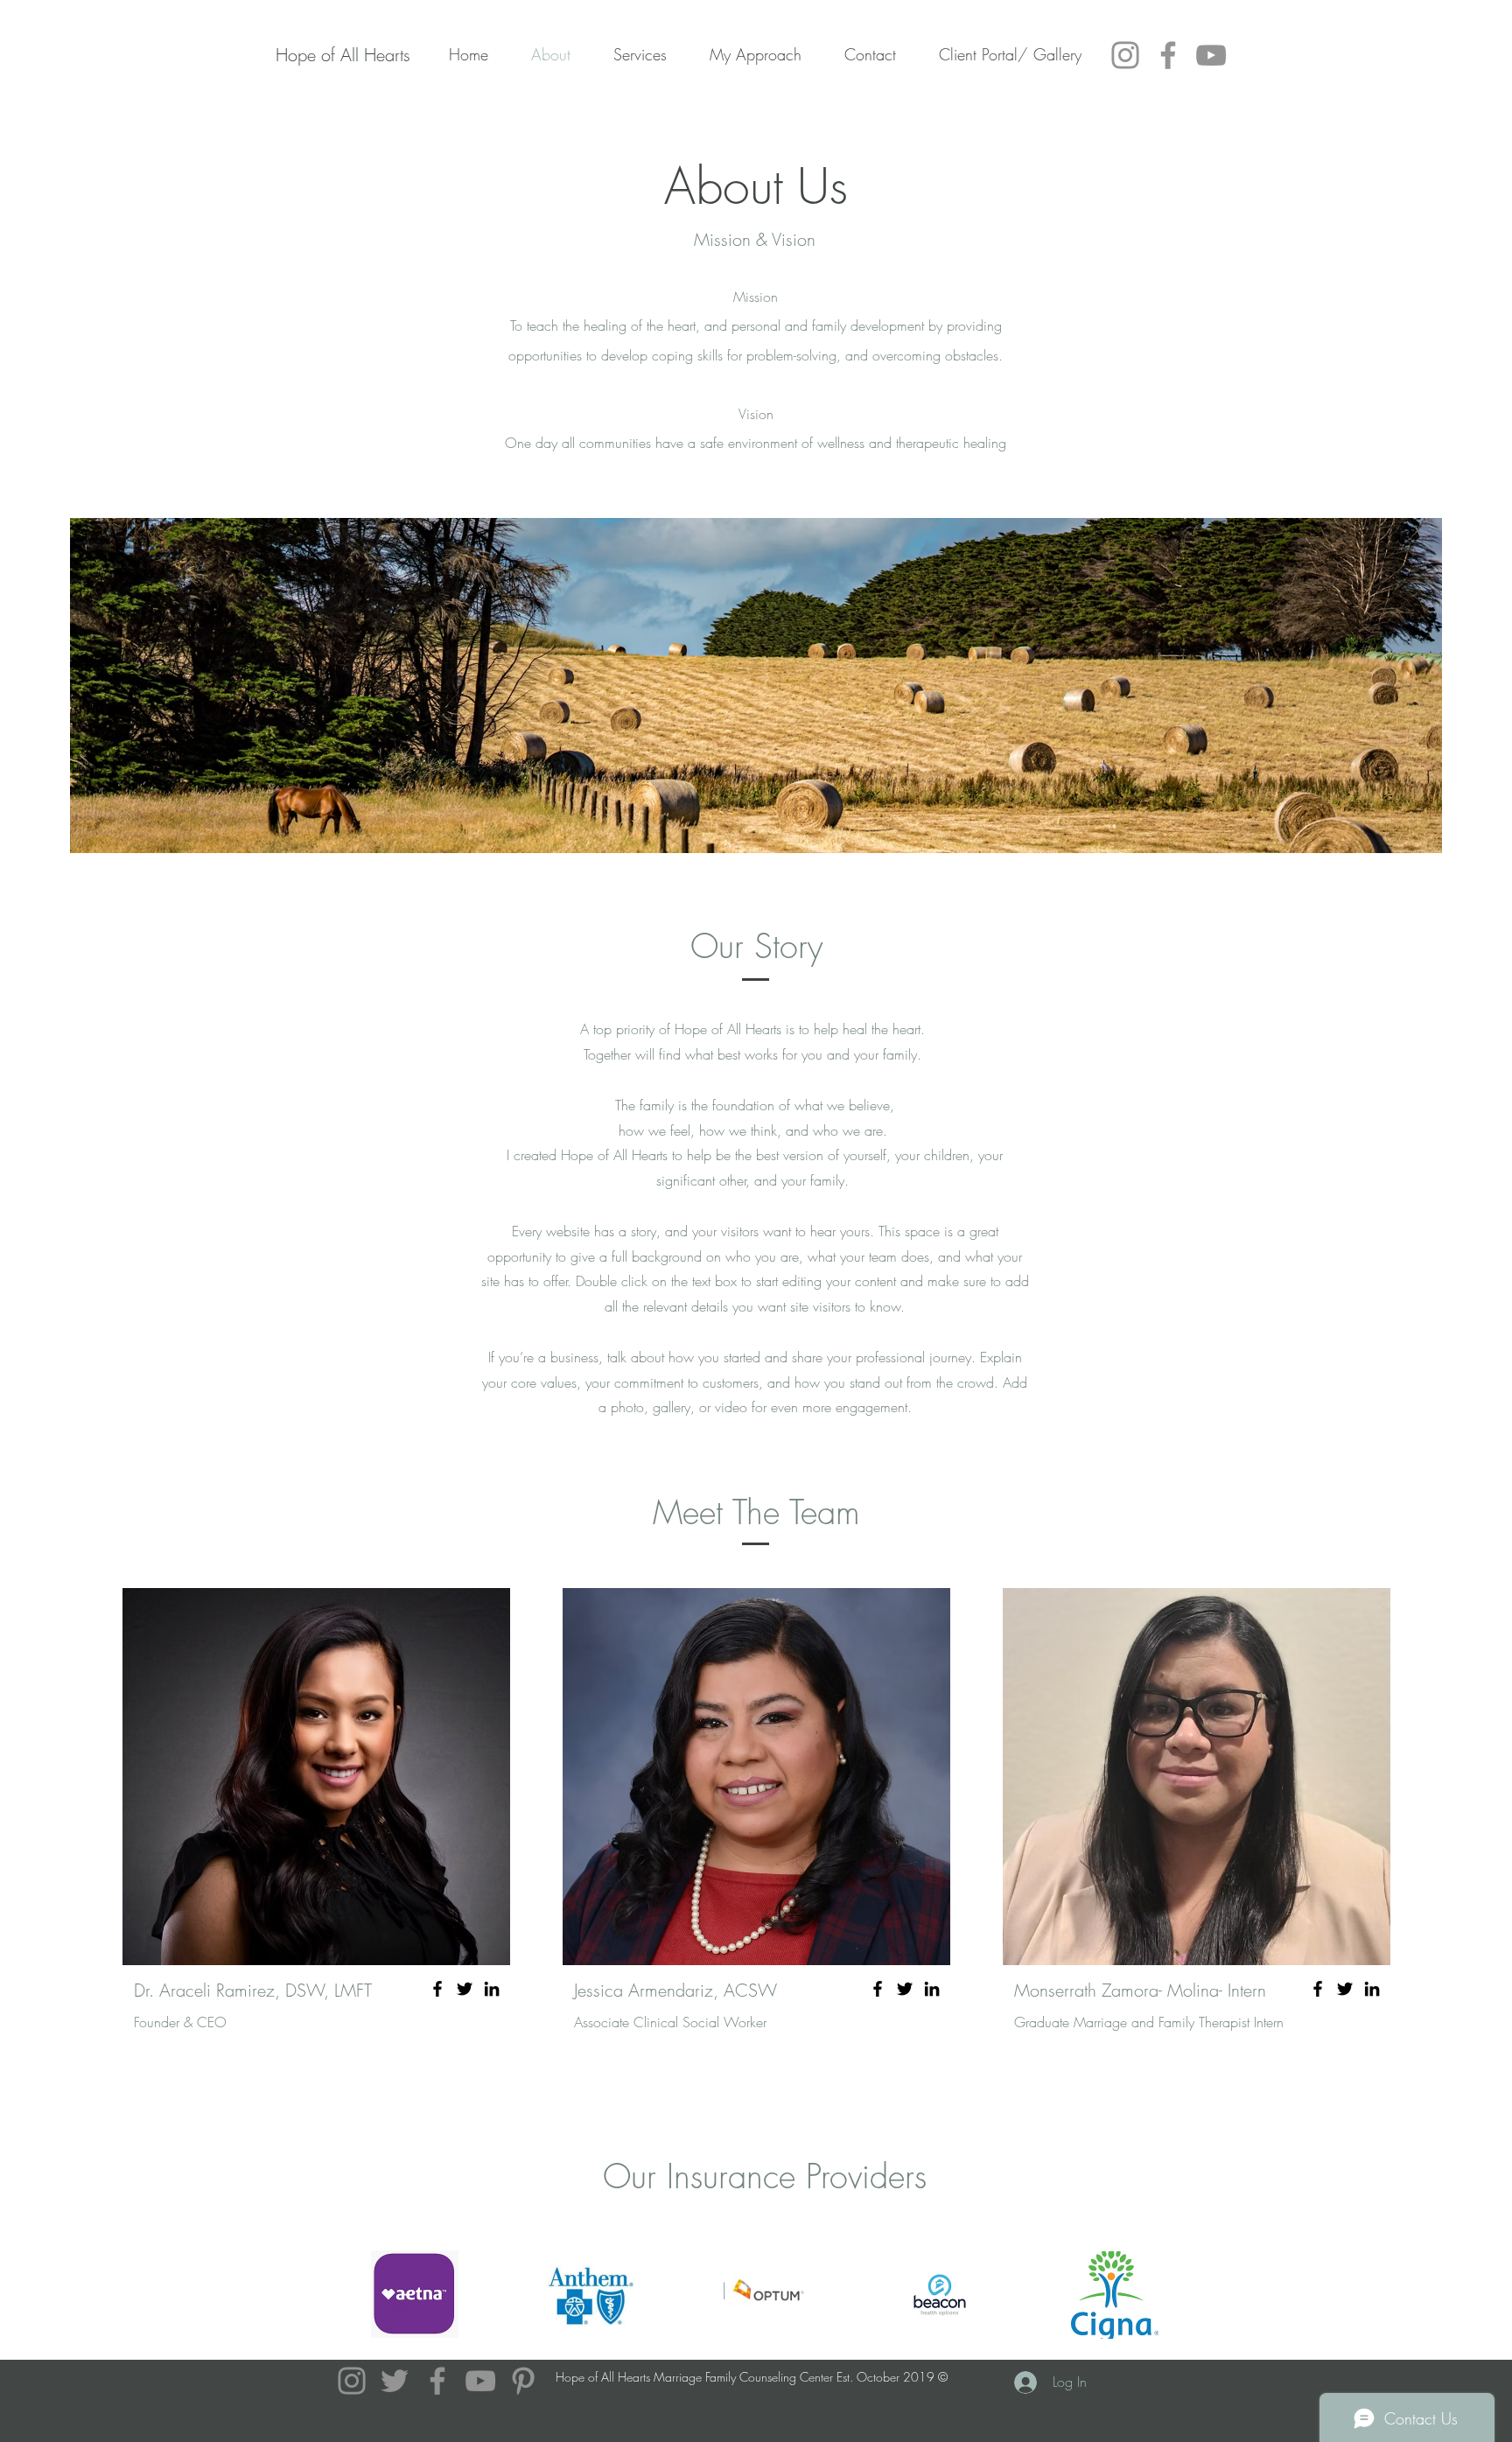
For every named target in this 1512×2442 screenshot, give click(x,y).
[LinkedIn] (492, 1989)
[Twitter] (465, 1989)
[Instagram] (1125, 55)
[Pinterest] (523, 2381)
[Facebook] (1168, 55)
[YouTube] (1211, 55)
